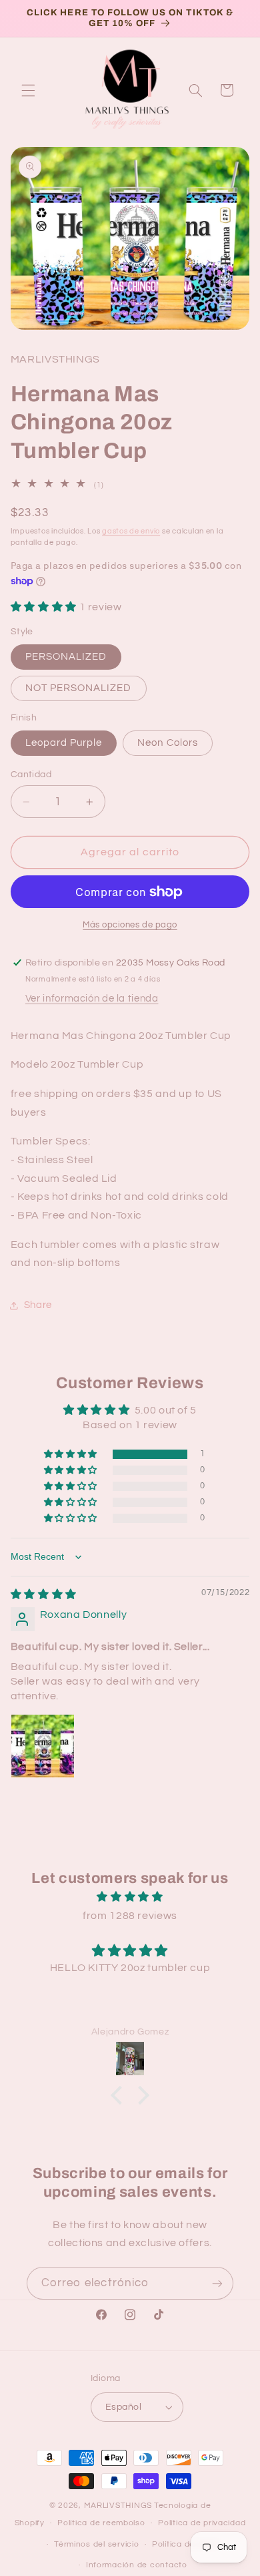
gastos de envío (131, 531)
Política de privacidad (202, 2523)
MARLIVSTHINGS (118, 2506)
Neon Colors (168, 743)
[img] (44, 1594)
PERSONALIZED (66, 657)
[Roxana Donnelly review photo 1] (43, 1746)
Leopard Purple (64, 743)
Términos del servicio (96, 2544)
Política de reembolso (101, 2523)
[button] (28, 90)
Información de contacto (137, 2565)
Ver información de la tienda (92, 999)
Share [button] (38, 1305)
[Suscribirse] (217, 2283)
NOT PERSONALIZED (79, 688)
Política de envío (186, 2544)
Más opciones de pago (130, 925)
